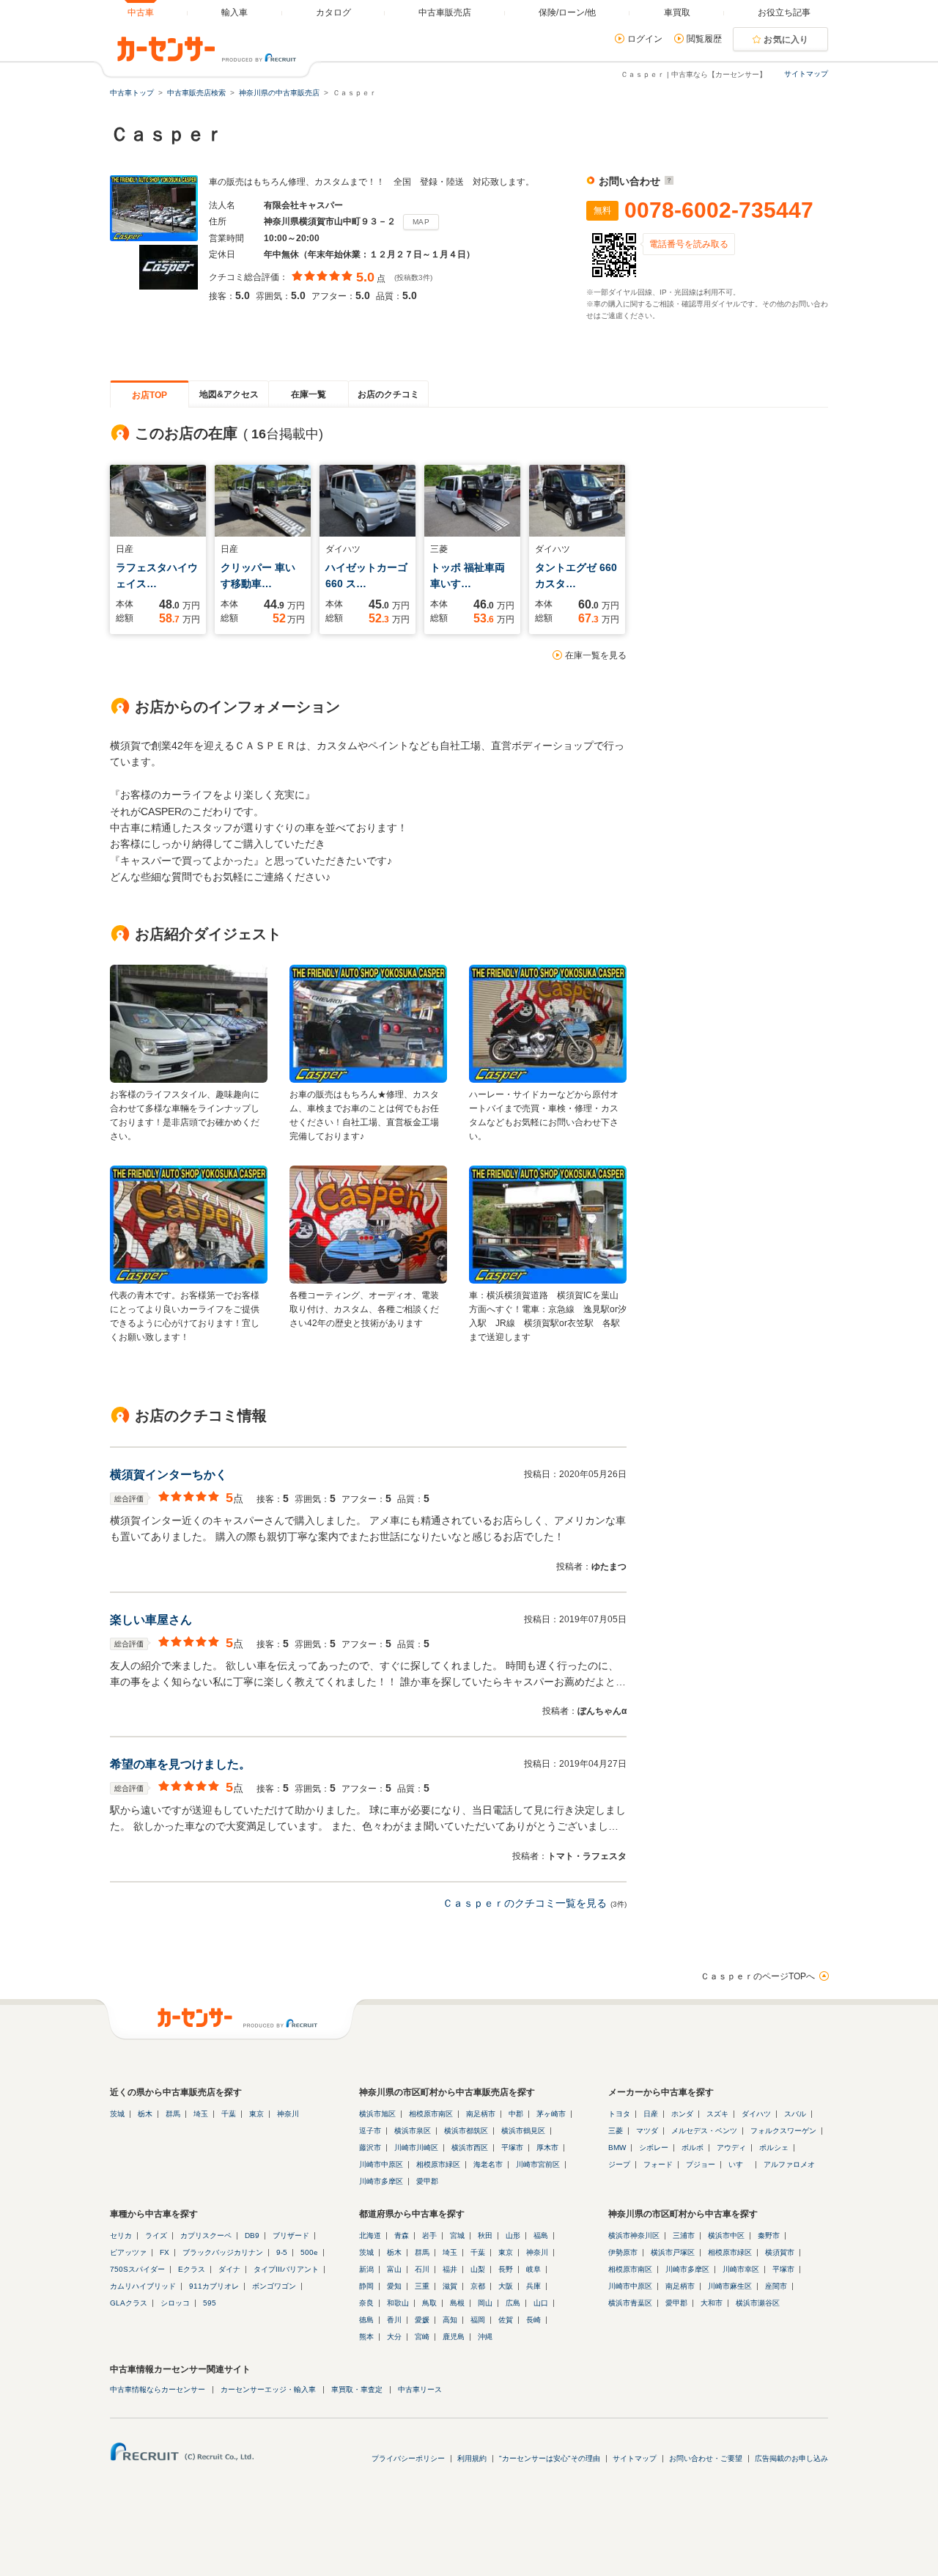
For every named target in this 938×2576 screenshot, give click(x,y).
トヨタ (619, 2114)
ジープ (619, 2164)
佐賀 (506, 2320)
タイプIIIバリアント (286, 2269)
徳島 (366, 2320)
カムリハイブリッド (143, 2286)
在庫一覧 (309, 394)
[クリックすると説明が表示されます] (667, 181)
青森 (402, 2235)
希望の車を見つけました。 (180, 1764)
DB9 (252, 2235)
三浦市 (684, 2235)
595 (210, 2303)
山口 (541, 2303)
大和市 (712, 2303)
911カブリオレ (214, 2286)
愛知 (394, 2286)
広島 (513, 2303)
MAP (421, 222)
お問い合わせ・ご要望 (706, 2458)
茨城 (117, 2114)
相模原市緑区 (438, 2164)
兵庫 (533, 2286)
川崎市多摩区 (381, 2181)
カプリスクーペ (206, 2235)
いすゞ (739, 2164)
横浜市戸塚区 (673, 2252)
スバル (795, 2114)
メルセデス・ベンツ (704, 2131)
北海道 (370, 2235)
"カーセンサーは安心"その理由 (550, 2458)
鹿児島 (454, 2337)
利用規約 (472, 2458)
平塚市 (512, 2148)
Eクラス (192, 2269)
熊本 (366, 2337)
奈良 (366, 2303)
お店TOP (149, 395)
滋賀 (450, 2286)
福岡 (478, 2320)
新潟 (366, 2269)
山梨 (478, 2269)
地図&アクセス (229, 394)
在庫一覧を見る (596, 655)
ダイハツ (756, 2114)
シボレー (654, 2148)
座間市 (776, 2286)
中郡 (516, 2114)
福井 (450, 2269)
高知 (450, 2320)
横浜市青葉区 (630, 2303)
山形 (513, 2235)
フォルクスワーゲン (783, 2131)
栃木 (145, 2114)
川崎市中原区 (381, 2164)
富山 (394, 2269)
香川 (394, 2320)
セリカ (121, 2235)
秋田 (485, 2235)
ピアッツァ (128, 2252)
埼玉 (201, 2114)
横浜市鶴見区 (523, 2131)
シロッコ (175, 2303)
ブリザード (291, 2235)
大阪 (506, 2286)
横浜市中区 (726, 2235)
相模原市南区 (431, 2114)
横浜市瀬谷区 (758, 2303)
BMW (617, 2148)
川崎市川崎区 (416, 2148)
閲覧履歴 (704, 39)
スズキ (717, 2114)
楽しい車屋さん (151, 1620)
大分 (394, 2337)
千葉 (229, 2114)
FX (165, 2252)
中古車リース (420, 2389)
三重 (422, 2286)
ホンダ (682, 2114)
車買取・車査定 (357, 2389)
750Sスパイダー (137, 2269)
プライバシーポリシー (408, 2458)
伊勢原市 (623, 2252)
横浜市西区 (470, 2148)
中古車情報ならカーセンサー (158, 2389)
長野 (506, 2269)
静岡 (366, 2286)
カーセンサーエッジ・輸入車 (268, 2389)
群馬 (173, 2114)
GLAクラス (129, 2303)
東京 (256, 2114)
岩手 (429, 2235)
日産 (651, 2114)
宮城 (457, 2235)
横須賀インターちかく (169, 1475)
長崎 (533, 2320)
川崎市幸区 (741, 2269)
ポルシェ (774, 2148)
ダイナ (229, 2269)
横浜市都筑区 (466, 2131)
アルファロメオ (789, 2164)
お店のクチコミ (388, 394)
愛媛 (422, 2320)
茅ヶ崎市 (551, 2114)
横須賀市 (780, 2252)
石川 (422, 2269)
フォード (658, 2164)
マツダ (647, 2131)
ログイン (645, 39)
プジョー (701, 2164)
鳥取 (429, 2303)
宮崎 (422, 2337)
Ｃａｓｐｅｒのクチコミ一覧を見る (525, 1903)
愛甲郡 (427, 2181)
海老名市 (488, 2164)
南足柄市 (481, 2114)
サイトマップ (806, 74)
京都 (478, 2286)
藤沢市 (370, 2148)
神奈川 (288, 2114)
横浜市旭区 (377, 2114)
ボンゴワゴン (274, 2286)
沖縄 (485, 2337)
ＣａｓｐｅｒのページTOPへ (758, 1976)
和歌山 (398, 2303)
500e (309, 2252)
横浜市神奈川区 (634, 2235)
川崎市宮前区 (538, 2164)
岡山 (485, 2303)
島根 (457, 2303)
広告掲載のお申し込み (791, 2458)
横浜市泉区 (413, 2131)
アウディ (731, 2148)
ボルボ (693, 2148)
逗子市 (370, 2131)
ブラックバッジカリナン (223, 2252)
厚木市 (547, 2148)
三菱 (616, 2131)
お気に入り (786, 40)
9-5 (282, 2252)
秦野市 (769, 2235)
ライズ (156, 2235)
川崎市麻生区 (730, 2286)
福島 (541, 2235)
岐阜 (533, 2269)
